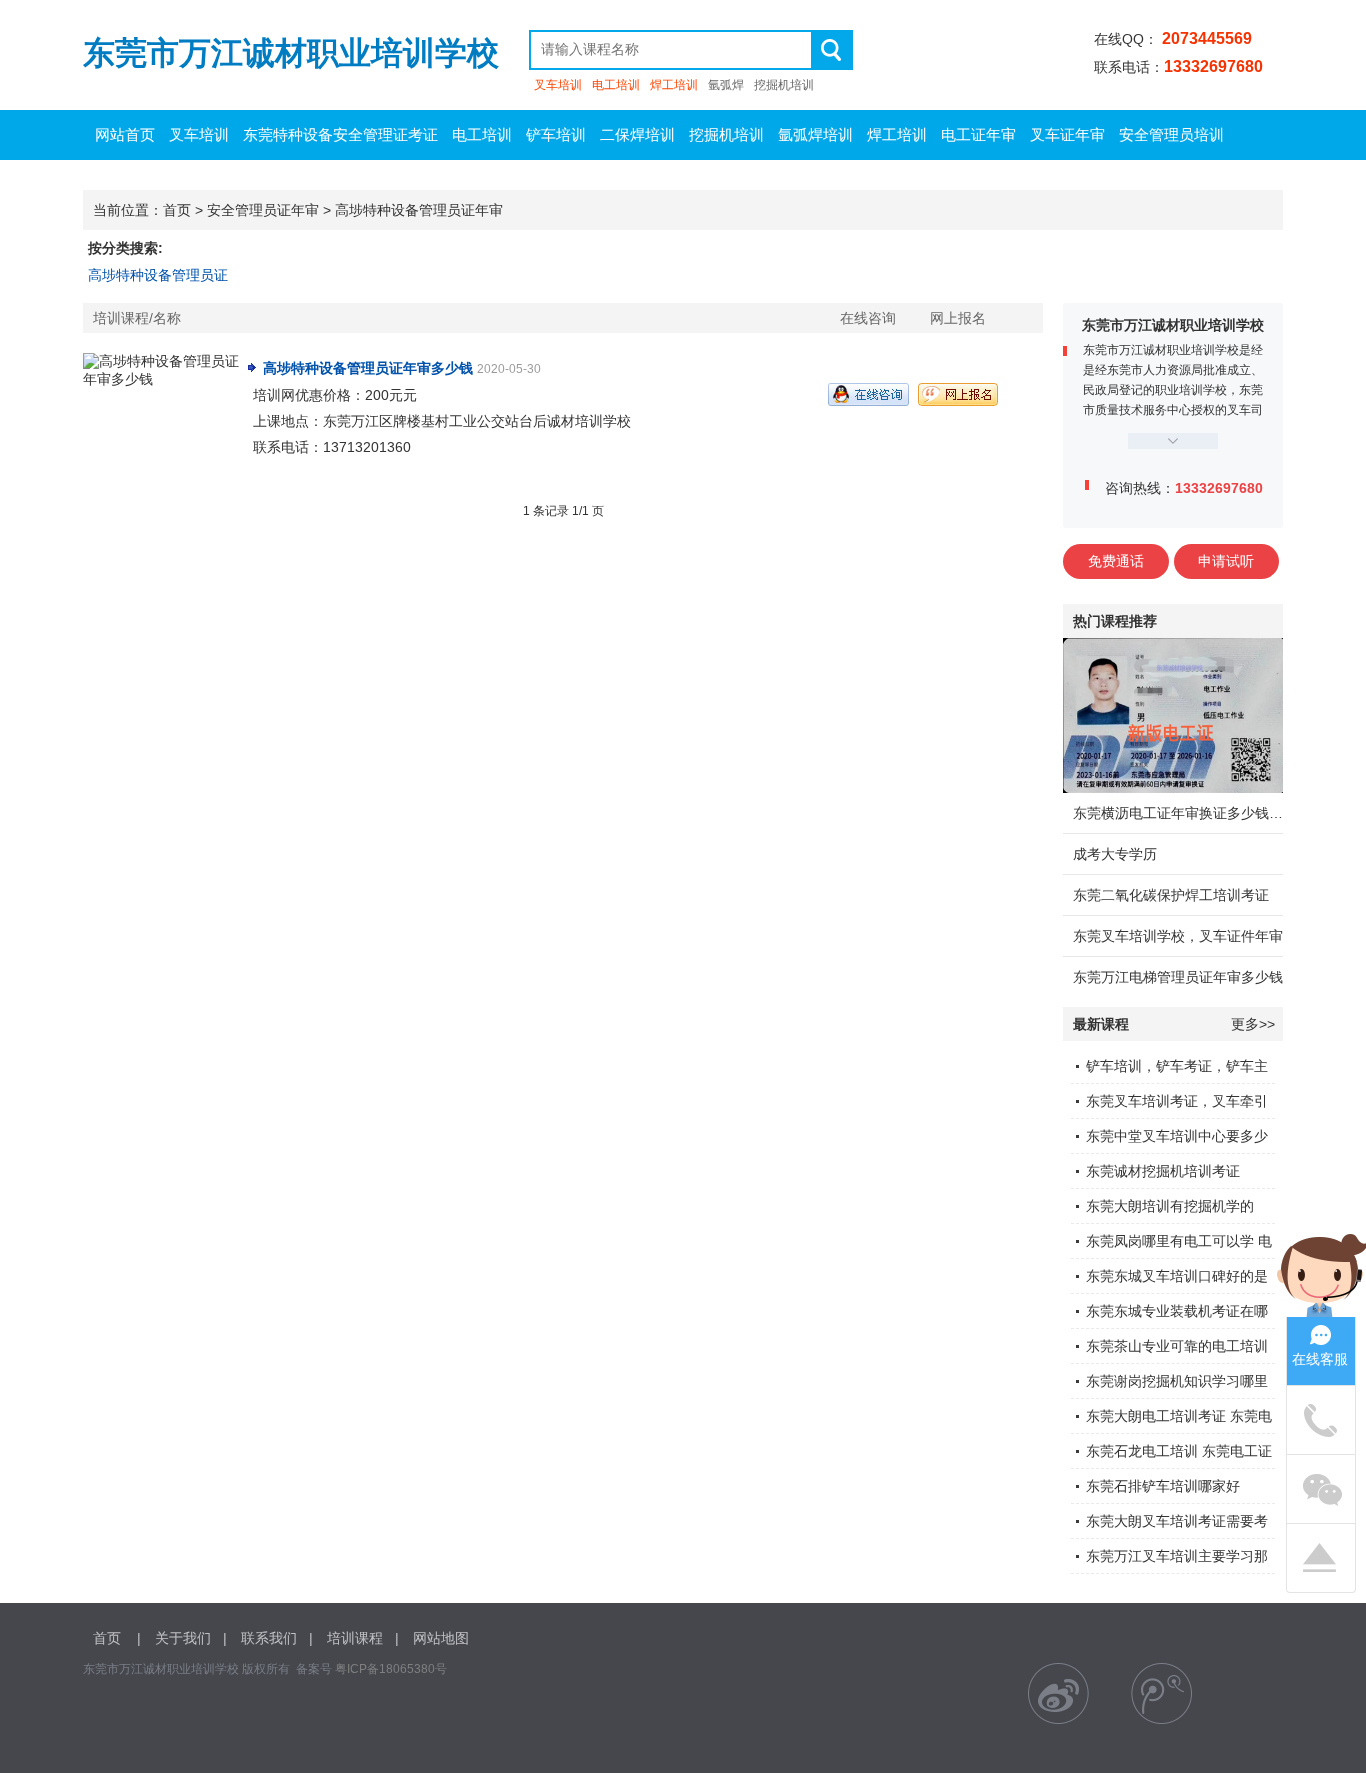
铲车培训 (556, 134)
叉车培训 (558, 85)
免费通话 (1116, 561)
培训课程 (355, 1638)
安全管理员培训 (1171, 134)
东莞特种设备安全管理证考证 (340, 134)
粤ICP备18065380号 (391, 1669)
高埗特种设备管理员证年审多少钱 (368, 368)
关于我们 (183, 1638)
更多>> (1253, 1024)
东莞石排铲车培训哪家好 (1163, 1486)
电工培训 (616, 85)
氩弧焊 (726, 85)
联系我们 (269, 1638)
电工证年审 (978, 134)
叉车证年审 (1067, 134)
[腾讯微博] (1161, 1693)
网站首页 (125, 134)
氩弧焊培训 (815, 134)
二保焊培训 (637, 134)
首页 (177, 210)
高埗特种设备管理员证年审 (419, 210)
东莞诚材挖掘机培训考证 (1163, 1171)
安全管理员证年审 (263, 210)
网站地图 (441, 1638)
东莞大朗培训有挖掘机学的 (1170, 1206)
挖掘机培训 (784, 85)
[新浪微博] (1058, 1693)
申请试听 (1226, 561)
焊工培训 (674, 85)
